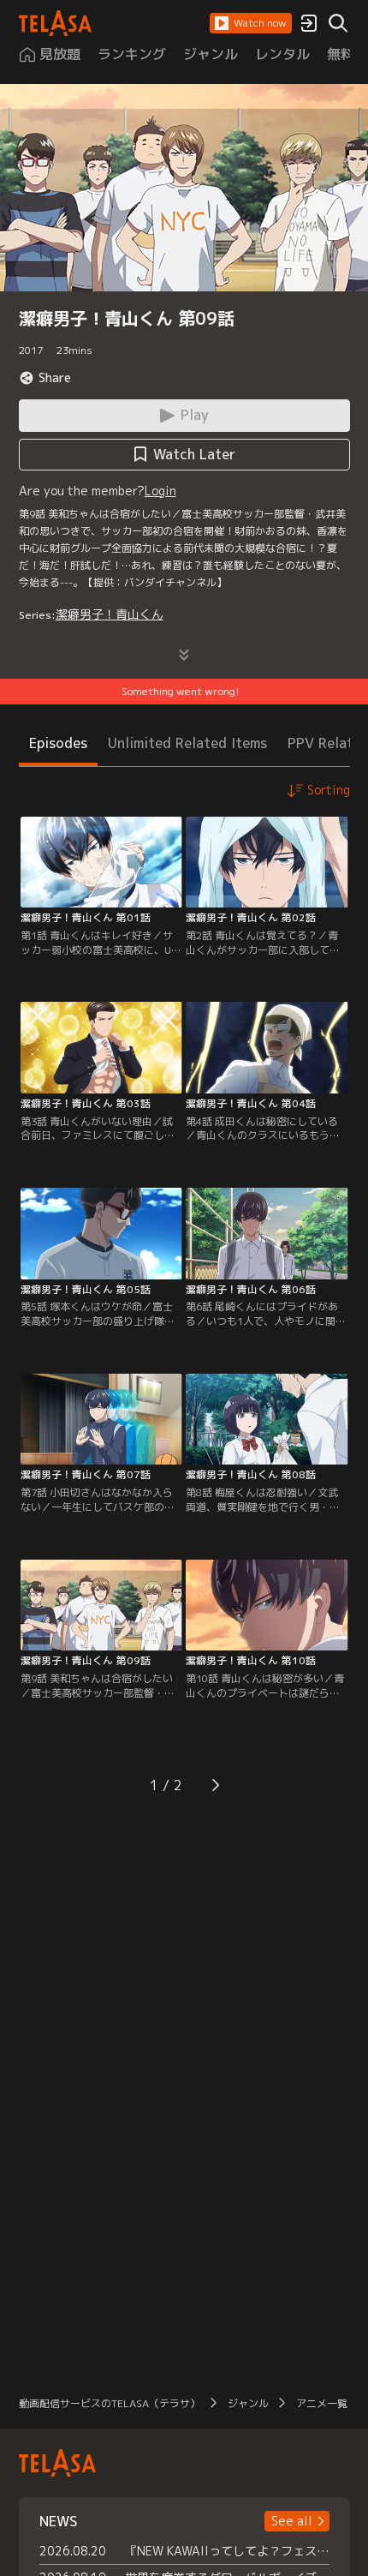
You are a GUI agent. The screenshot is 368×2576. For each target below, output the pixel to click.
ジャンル (248, 2403)
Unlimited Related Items (187, 743)
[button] (251, 23)
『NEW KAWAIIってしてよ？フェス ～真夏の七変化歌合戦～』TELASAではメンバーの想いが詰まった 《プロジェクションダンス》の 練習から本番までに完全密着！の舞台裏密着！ (227, 2551)
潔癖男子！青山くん (110, 614)
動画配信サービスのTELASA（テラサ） (110, 2403)
